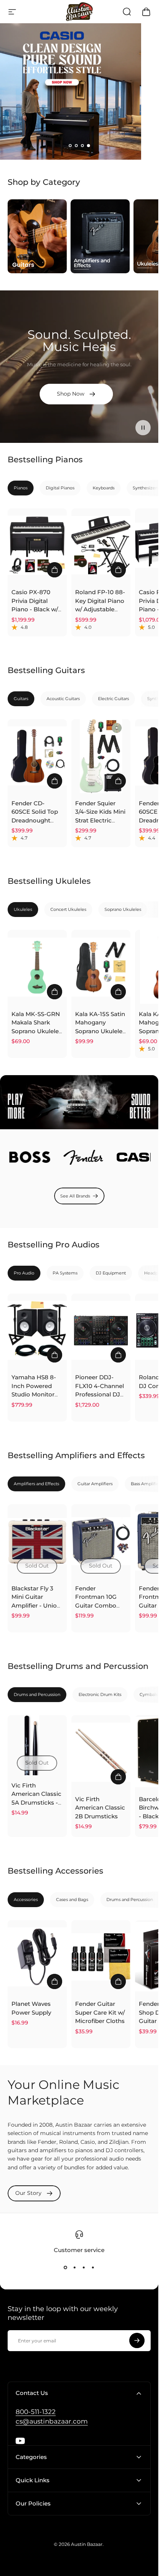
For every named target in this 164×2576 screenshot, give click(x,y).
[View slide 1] (66, 2268)
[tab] (21, 488)
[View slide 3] (84, 2268)
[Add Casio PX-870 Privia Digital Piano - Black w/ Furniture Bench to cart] (55, 570)
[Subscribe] (137, 2340)
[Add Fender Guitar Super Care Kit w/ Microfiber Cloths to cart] (118, 1981)
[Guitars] (37, 236)
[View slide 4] (93, 2268)
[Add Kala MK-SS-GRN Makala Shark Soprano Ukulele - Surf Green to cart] (55, 992)
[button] (70, 146)
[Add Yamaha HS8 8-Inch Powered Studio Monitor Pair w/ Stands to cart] (55, 1355)
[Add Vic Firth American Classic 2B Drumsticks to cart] (118, 1777)
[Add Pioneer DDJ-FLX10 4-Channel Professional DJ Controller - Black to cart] (118, 1355)
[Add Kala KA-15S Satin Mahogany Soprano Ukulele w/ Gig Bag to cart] (118, 992)
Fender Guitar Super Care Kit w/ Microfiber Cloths (100, 2012)
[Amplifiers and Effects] (100, 236)
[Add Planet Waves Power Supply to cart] (55, 1981)
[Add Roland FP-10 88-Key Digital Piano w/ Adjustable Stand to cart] (118, 570)
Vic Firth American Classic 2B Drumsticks (100, 1808)
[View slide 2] (75, 2268)
